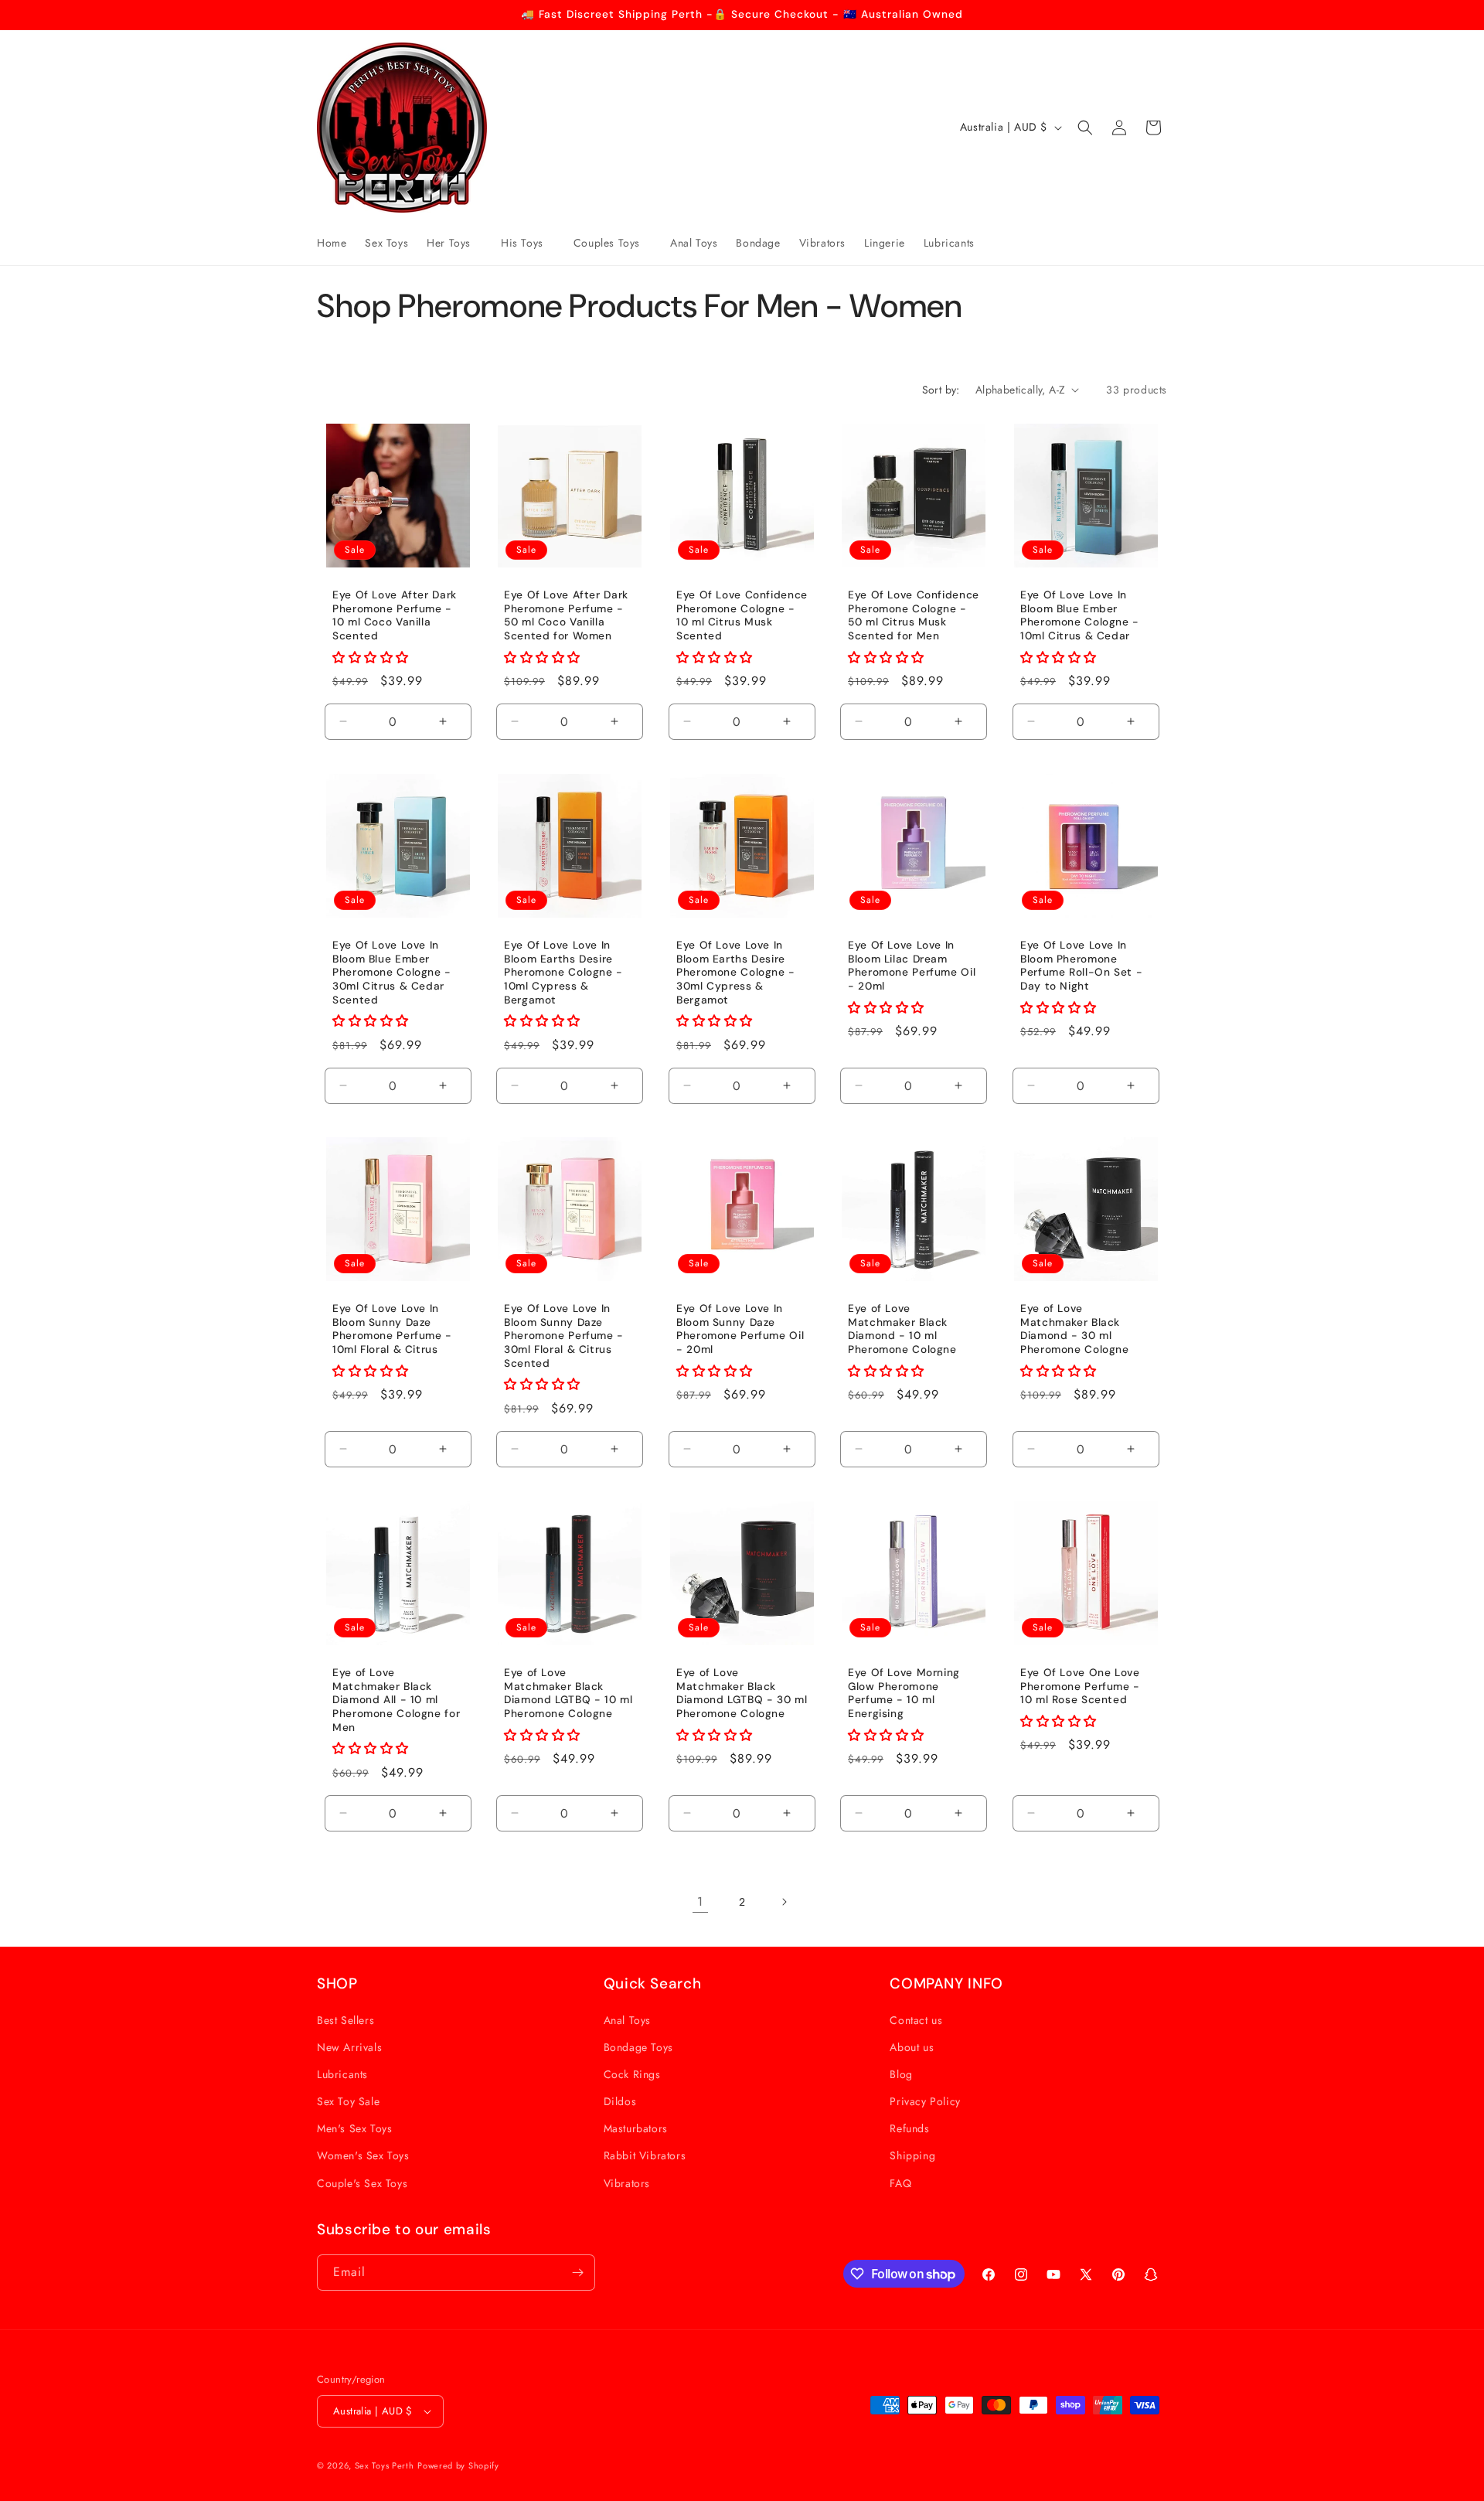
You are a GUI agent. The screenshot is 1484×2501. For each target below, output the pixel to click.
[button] (454, 243)
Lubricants (342, 2074)
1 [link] (700, 1901)
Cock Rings (632, 2074)
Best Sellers (345, 2020)
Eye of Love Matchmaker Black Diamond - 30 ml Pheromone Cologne (1075, 1330)
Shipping (912, 2155)
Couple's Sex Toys (362, 2183)
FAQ (900, 2183)
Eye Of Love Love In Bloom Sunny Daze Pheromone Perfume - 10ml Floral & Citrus (392, 1330)
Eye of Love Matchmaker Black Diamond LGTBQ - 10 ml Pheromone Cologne (568, 1693)
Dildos (620, 2101)
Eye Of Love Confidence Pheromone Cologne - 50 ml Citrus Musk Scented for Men (914, 615)
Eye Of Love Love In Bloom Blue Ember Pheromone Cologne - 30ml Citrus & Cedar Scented (392, 972)
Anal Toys (627, 2020)
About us (912, 2047)
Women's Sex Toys (363, 2155)
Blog (901, 2074)
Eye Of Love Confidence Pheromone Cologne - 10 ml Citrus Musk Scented (742, 615)
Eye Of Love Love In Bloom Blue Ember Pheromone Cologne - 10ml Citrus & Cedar (1080, 615)
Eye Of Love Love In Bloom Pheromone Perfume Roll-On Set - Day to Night (1081, 966)
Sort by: (941, 390)
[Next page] (784, 1902)
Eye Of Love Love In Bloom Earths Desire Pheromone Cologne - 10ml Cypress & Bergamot (563, 972)
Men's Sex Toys (354, 2128)
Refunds (909, 2128)
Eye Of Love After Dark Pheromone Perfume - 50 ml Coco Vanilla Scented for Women (566, 615)
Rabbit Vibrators (645, 2155)
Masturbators (636, 2128)
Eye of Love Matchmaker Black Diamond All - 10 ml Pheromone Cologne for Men (396, 1700)
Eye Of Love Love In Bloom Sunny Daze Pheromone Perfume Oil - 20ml (740, 1330)
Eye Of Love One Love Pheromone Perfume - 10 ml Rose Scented (1080, 1686)
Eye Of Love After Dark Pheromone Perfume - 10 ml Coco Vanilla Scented (395, 615)
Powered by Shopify (458, 2465)
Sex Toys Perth (385, 2465)
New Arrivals (349, 2047)
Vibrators (627, 2183)
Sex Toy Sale (348, 2101)
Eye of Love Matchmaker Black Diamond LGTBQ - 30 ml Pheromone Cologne (742, 1693)
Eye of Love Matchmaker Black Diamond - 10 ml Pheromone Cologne (902, 1330)
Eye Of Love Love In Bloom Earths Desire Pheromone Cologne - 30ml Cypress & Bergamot (736, 972)
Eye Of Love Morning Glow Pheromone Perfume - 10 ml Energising (904, 1693)
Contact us (916, 2020)
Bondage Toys (638, 2047)
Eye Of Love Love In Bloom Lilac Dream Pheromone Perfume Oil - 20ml (912, 966)
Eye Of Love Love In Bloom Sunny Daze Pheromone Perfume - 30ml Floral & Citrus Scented (564, 1336)
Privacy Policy (925, 2101)
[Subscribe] (577, 2273)
